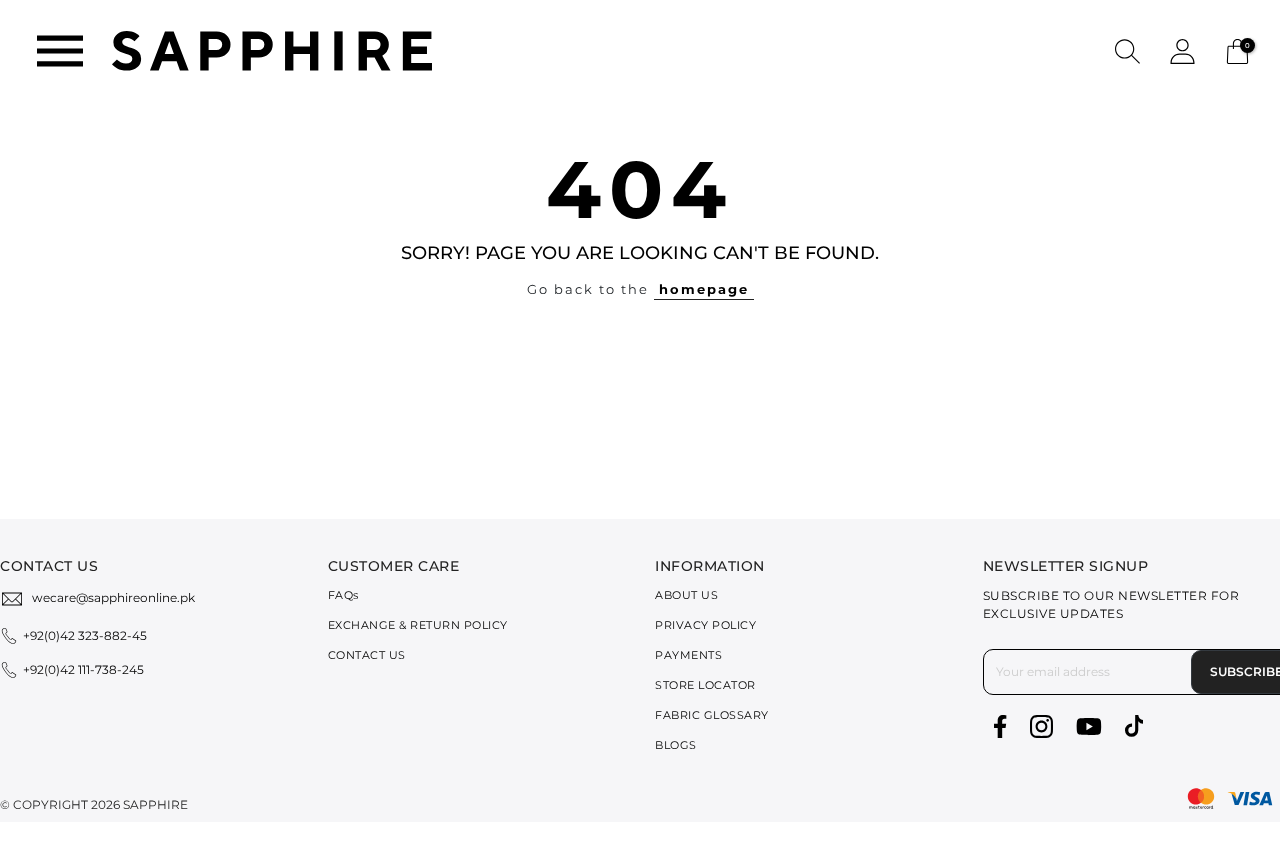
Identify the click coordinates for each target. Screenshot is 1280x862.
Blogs (676, 745)
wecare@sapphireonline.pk (113, 597)
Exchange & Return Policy (418, 625)
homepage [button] (704, 289)
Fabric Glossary (712, 715)
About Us (686, 595)
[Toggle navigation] (60, 51)
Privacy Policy (705, 625)
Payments (688, 655)
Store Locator (705, 685)
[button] (1127, 50)
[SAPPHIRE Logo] (272, 49)
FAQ (343, 595)
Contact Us (367, 655)
